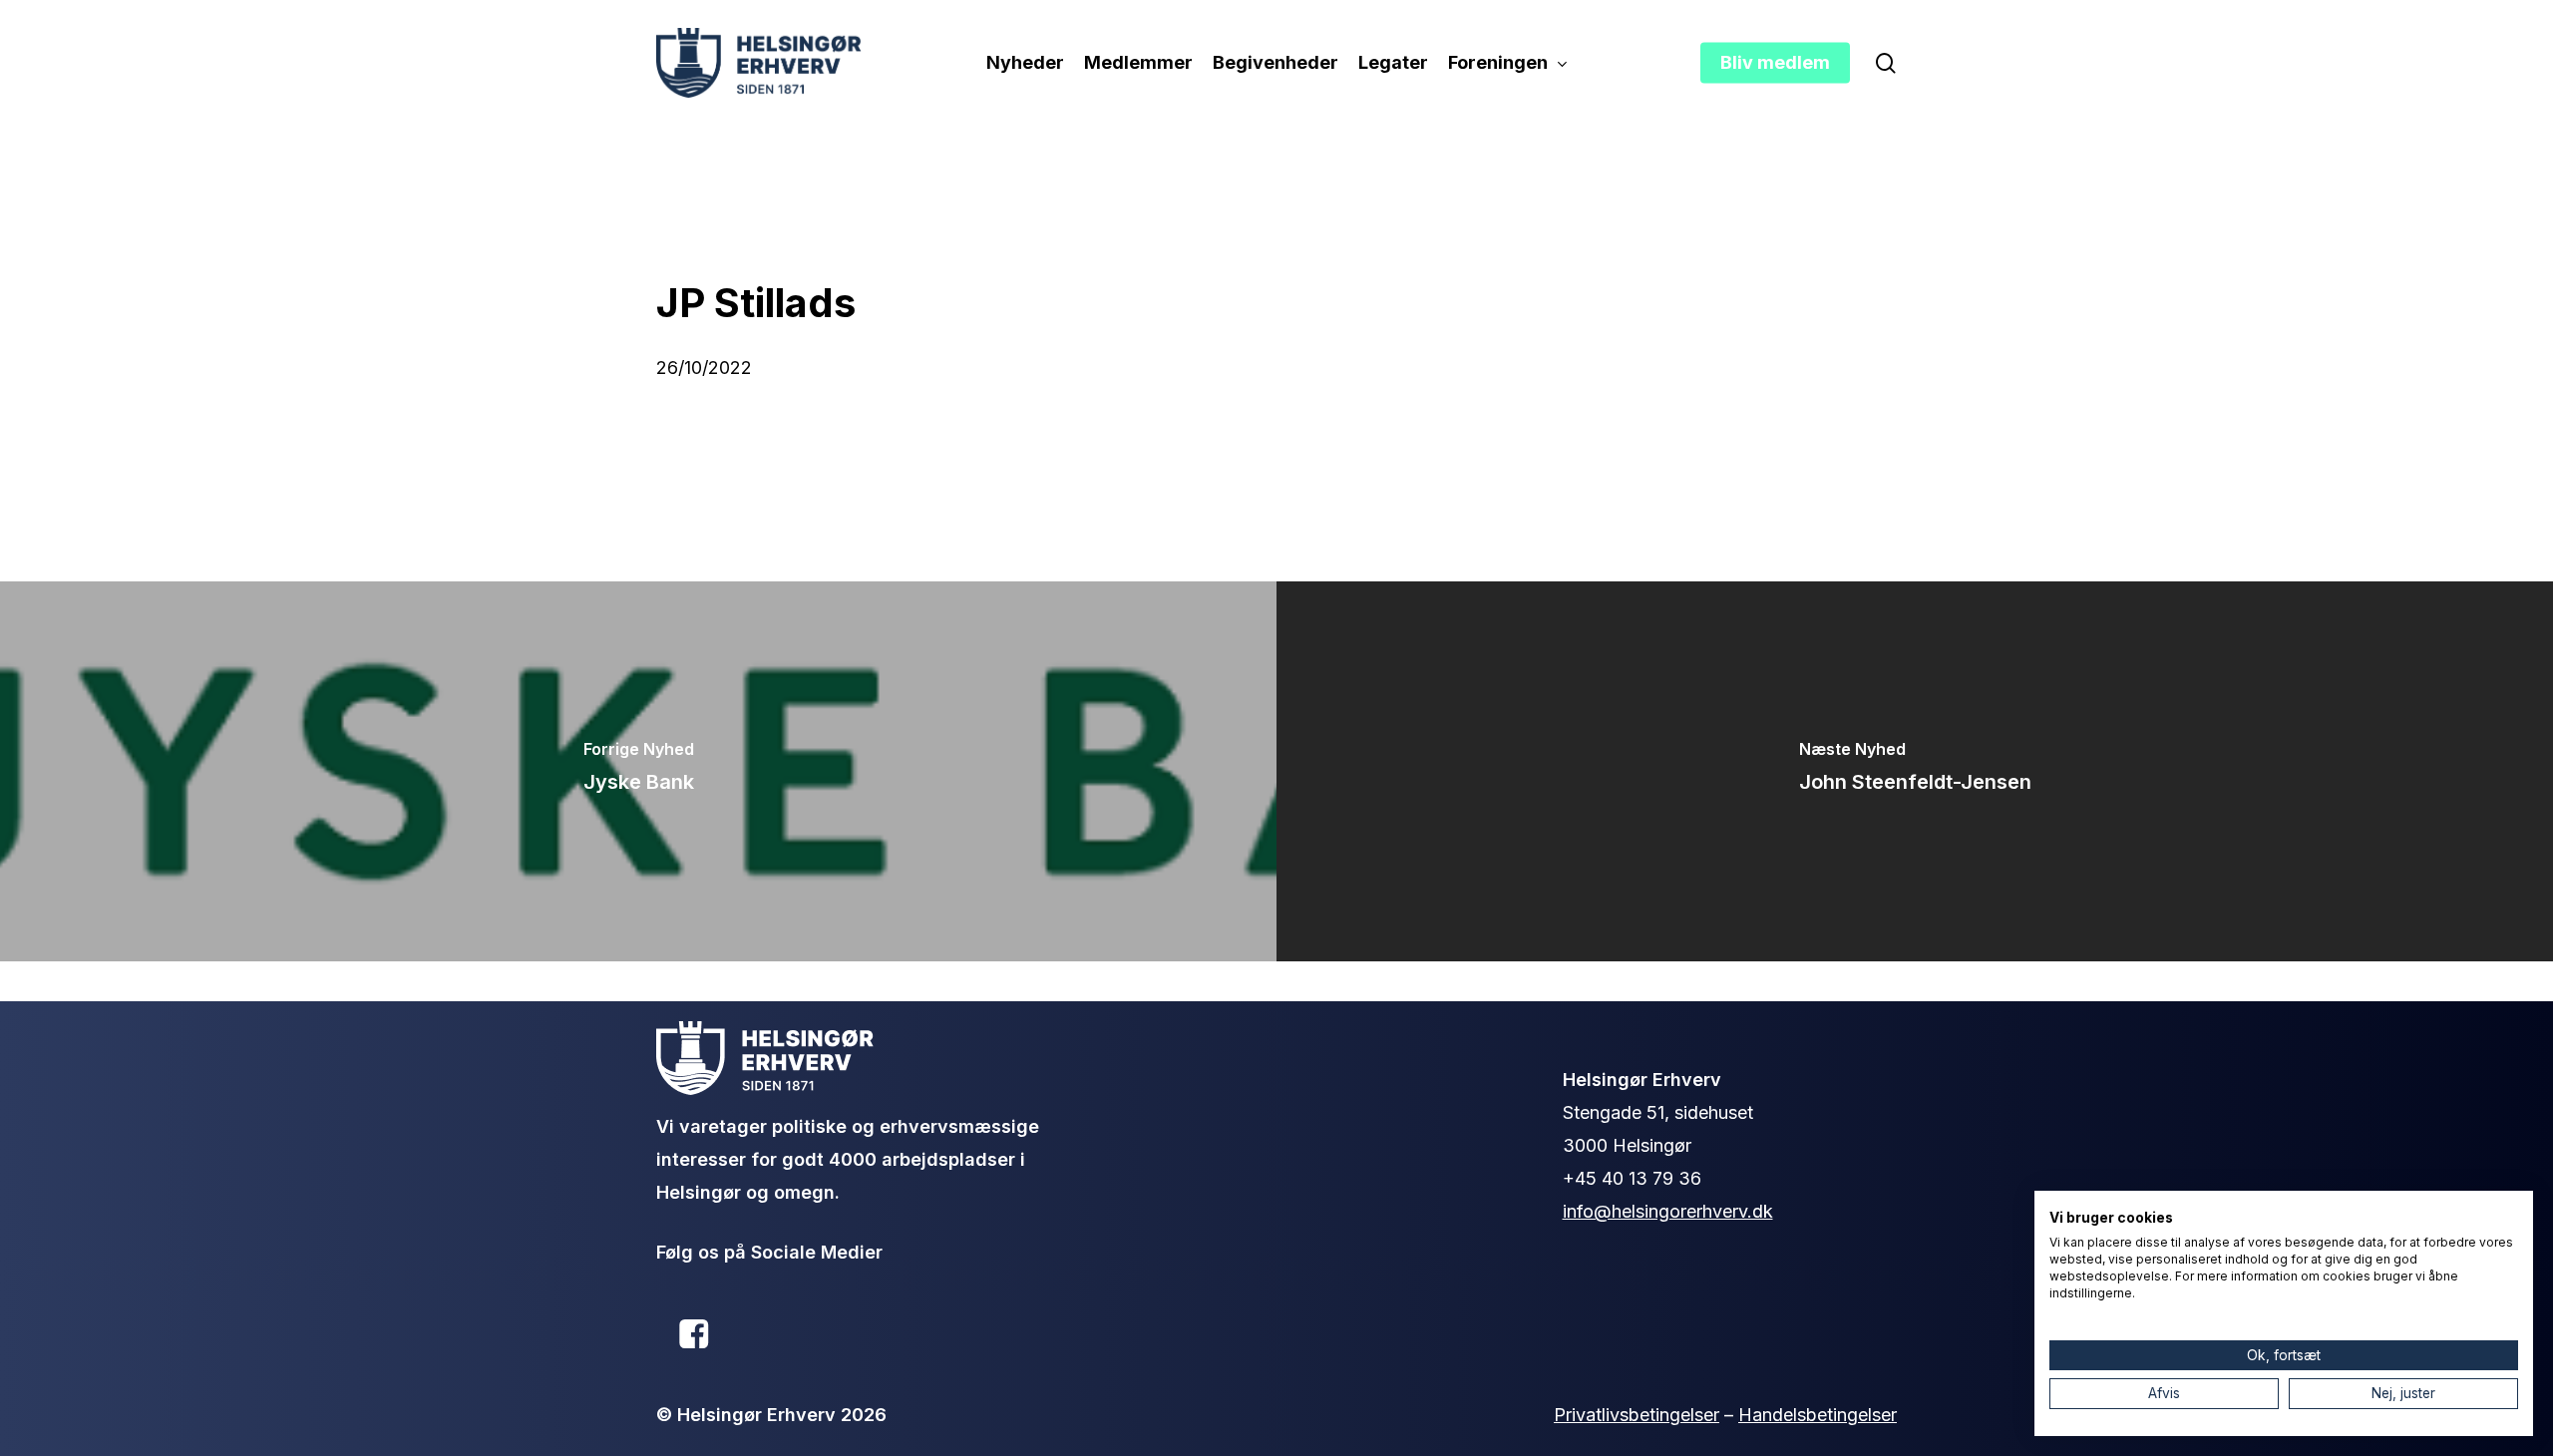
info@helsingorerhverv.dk (1668, 1211)
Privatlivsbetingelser (1637, 1415)
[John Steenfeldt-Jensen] (1915, 771)
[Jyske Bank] (638, 771)
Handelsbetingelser (1818, 1415)
